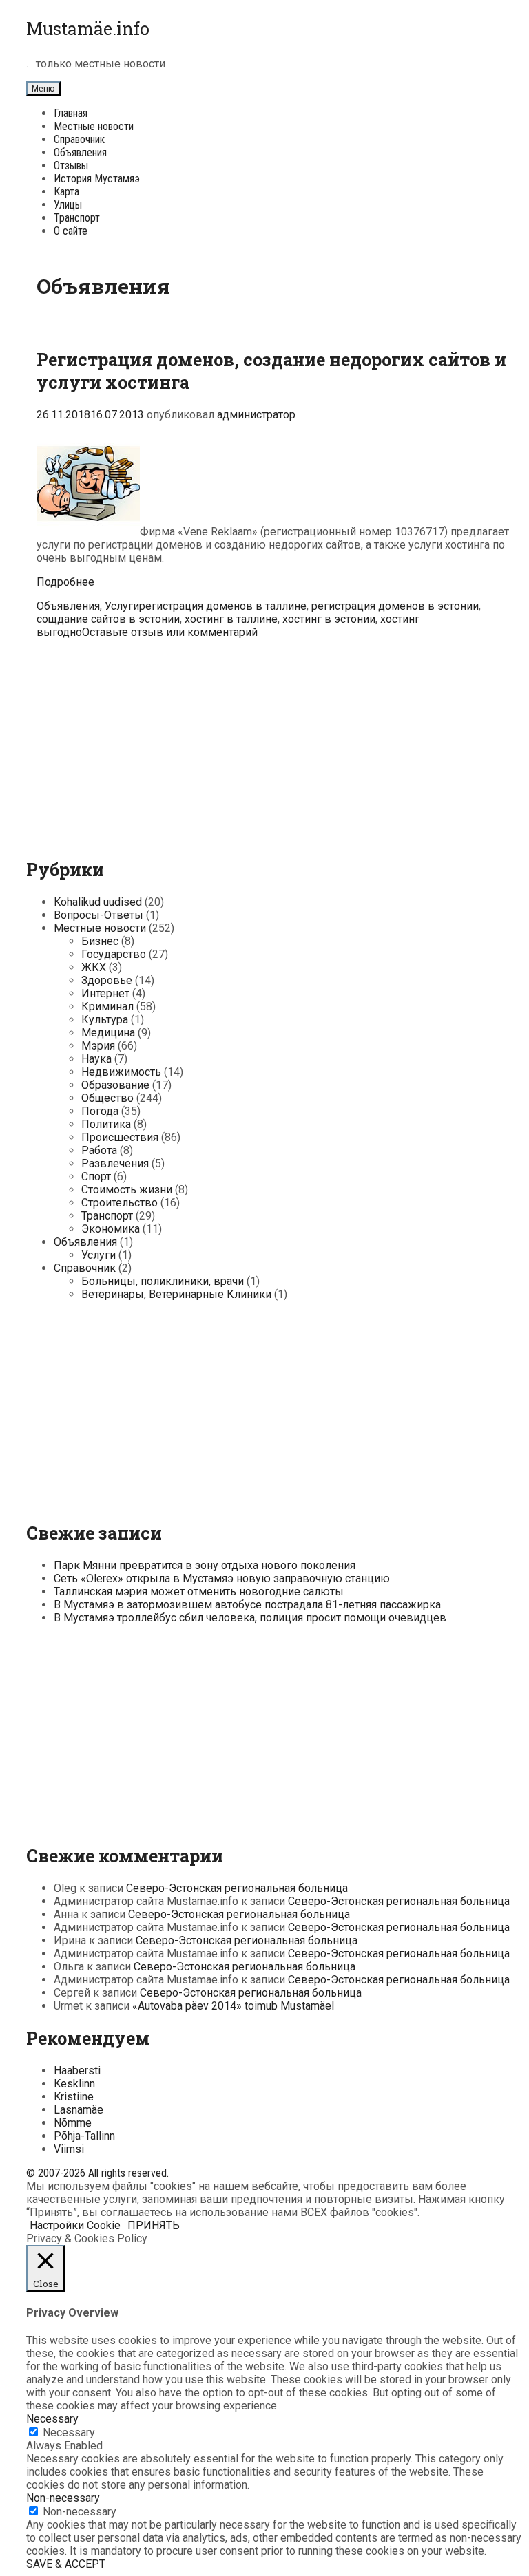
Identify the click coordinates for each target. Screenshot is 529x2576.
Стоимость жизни (127, 1190)
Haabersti (77, 2071)
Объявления (80, 152)
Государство (114, 954)
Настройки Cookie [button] (75, 2225)
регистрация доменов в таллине (223, 606)
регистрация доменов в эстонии (395, 606)
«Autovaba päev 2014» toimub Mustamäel (233, 2006)
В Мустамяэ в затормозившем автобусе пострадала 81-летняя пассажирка (247, 1605)
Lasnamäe (79, 2110)
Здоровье (107, 980)
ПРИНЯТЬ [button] (154, 2225)
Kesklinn (74, 2084)
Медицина (108, 1033)
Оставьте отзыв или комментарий (170, 632)
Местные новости (94, 126)
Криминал (107, 1007)
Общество (107, 1098)
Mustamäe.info (88, 29)
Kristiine (74, 2097)
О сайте (71, 231)
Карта (66, 192)
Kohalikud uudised (98, 902)
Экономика (111, 1229)
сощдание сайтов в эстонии (108, 619)
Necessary (69, 2433)
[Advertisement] (275, 745)
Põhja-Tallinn (84, 2136)
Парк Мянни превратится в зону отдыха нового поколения (205, 1565)
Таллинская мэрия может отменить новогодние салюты (199, 1592)
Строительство (120, 1203)
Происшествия (120, 1137)
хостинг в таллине (231, 619)
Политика (106, 1124)
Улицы (68, 205)
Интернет (105, 993)
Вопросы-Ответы (98, 915)
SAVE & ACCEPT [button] (66, 2564)
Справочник (79, 139)
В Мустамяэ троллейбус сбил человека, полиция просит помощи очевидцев (250, 1618)
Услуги (122, 606)
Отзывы (71, 166)
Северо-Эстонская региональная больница (237, 1888)
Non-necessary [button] (63, 2498)
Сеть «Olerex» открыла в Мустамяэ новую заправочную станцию (222, 1578)
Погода (100, 1111)
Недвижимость (121, 1072)
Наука (96, 1059)
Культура (105, 1020)
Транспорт (77, 218)
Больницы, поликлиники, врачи (163, 1281)
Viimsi (69, 2149)
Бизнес (100, 941)
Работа (99, 1150)
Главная (71, 113)
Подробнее (65, 582)
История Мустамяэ (97, 179)
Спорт (96, 1177)
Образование (115, 1085)
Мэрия (98, 1046)
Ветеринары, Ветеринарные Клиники (176, 1294)
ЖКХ (94, 967)
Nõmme (73, 2123)
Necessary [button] (52, 2419)
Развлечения (115, 1163)
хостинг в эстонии (329, 619)
